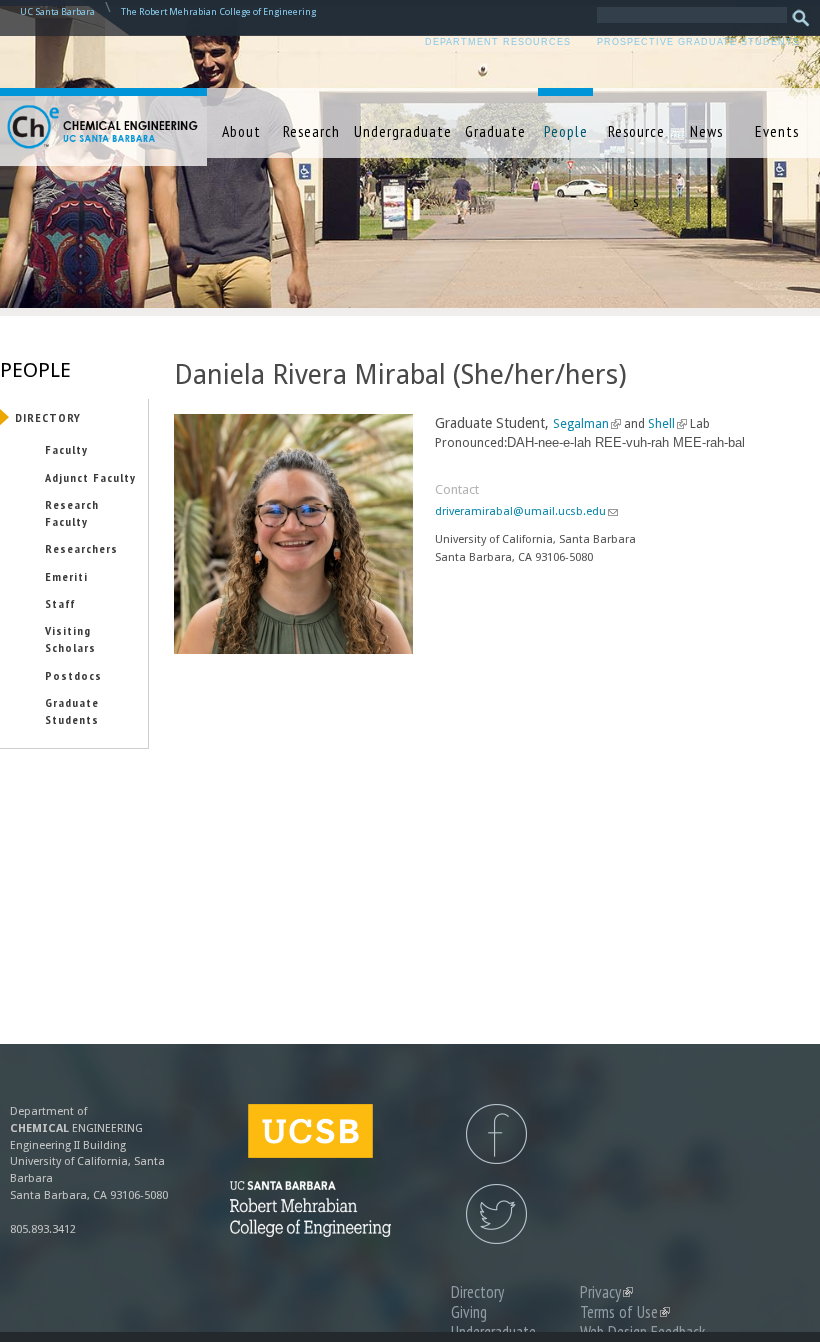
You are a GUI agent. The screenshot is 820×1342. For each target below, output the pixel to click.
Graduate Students (72, 710)
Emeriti (66, 576)
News (706, 131)
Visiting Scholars (70, 638)
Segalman (584, 424)
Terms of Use (625, 1312)
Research (311, 131)
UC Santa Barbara (57, 11)
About (241, 131)
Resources (636, 166)
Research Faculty (72, 512)
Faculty (66, 449)
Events (777, 131)
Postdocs (73, 675)
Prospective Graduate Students (698, 42)
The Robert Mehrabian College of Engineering (218, 11)
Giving (469, 1312)
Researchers (81, 548)
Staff (60, 603)
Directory (48, 417)
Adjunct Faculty (90, 477)
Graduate (495, 131)
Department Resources (498, 42)
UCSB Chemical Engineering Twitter (496, 1214)
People (566, 131)
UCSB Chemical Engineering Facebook (496, 1134)
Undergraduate (403, 131)
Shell (665, 424)
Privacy (606, 1292)
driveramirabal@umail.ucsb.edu (526, 511)
